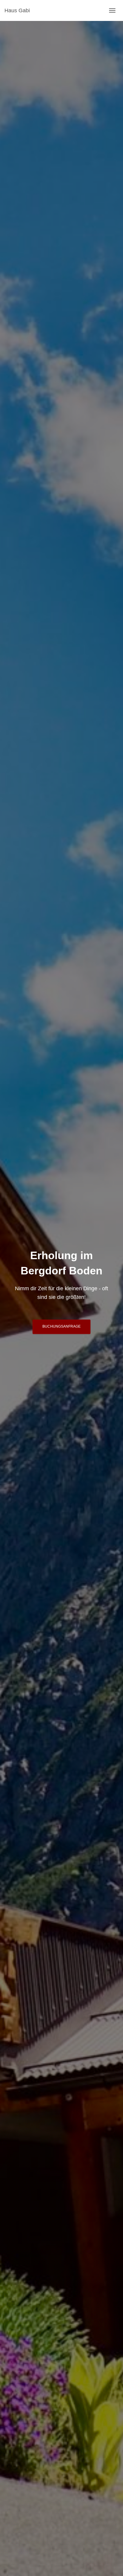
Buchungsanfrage (61, 1326)
